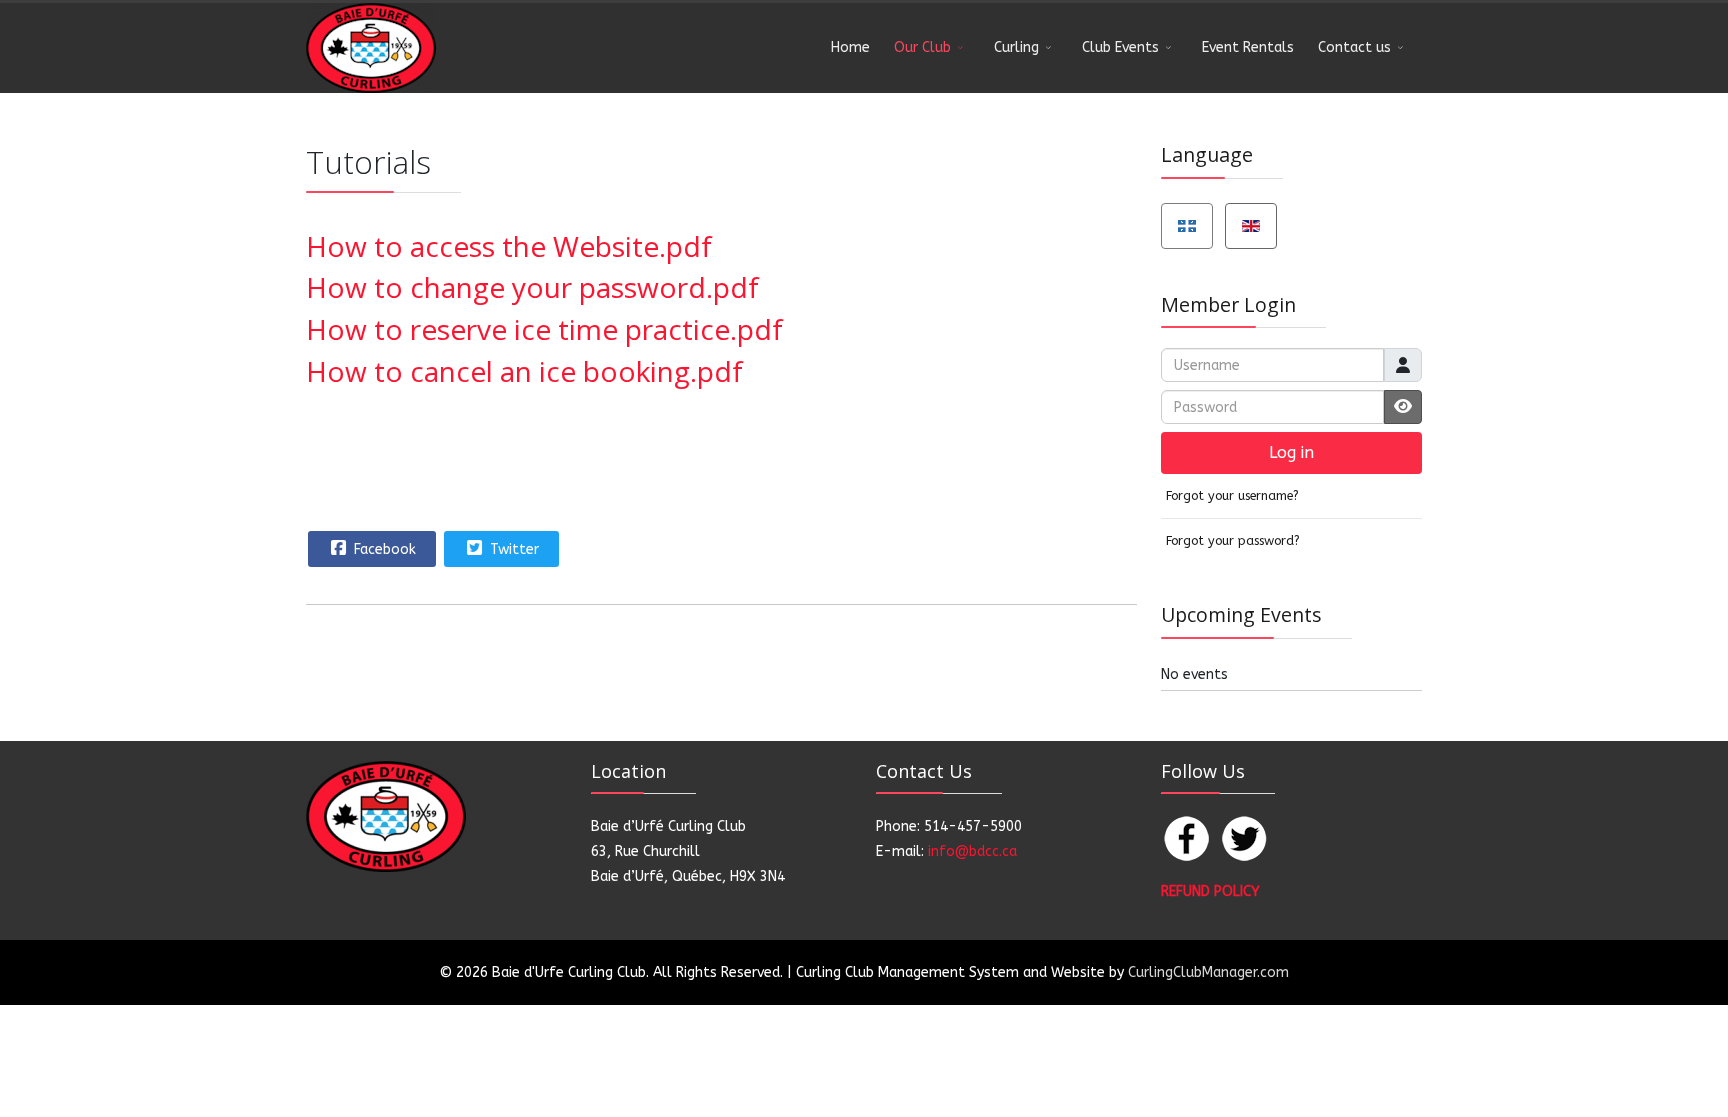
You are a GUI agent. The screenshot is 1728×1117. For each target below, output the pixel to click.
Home (850, 47)
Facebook (383, 549)
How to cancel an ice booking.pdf (524, 371)
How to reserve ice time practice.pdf (544, 329)
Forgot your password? (1233, 540)
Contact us (1354, 47)
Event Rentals (1248, 47)
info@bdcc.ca (972, 851)
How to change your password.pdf (532, 287)
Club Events (1120, 47)
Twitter (512, 549)
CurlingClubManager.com (1208, 972)
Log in (1291, 452)
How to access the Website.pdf (509, 246)
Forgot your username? (1232, 495)
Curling (1016, 47)
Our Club (922, 47)
